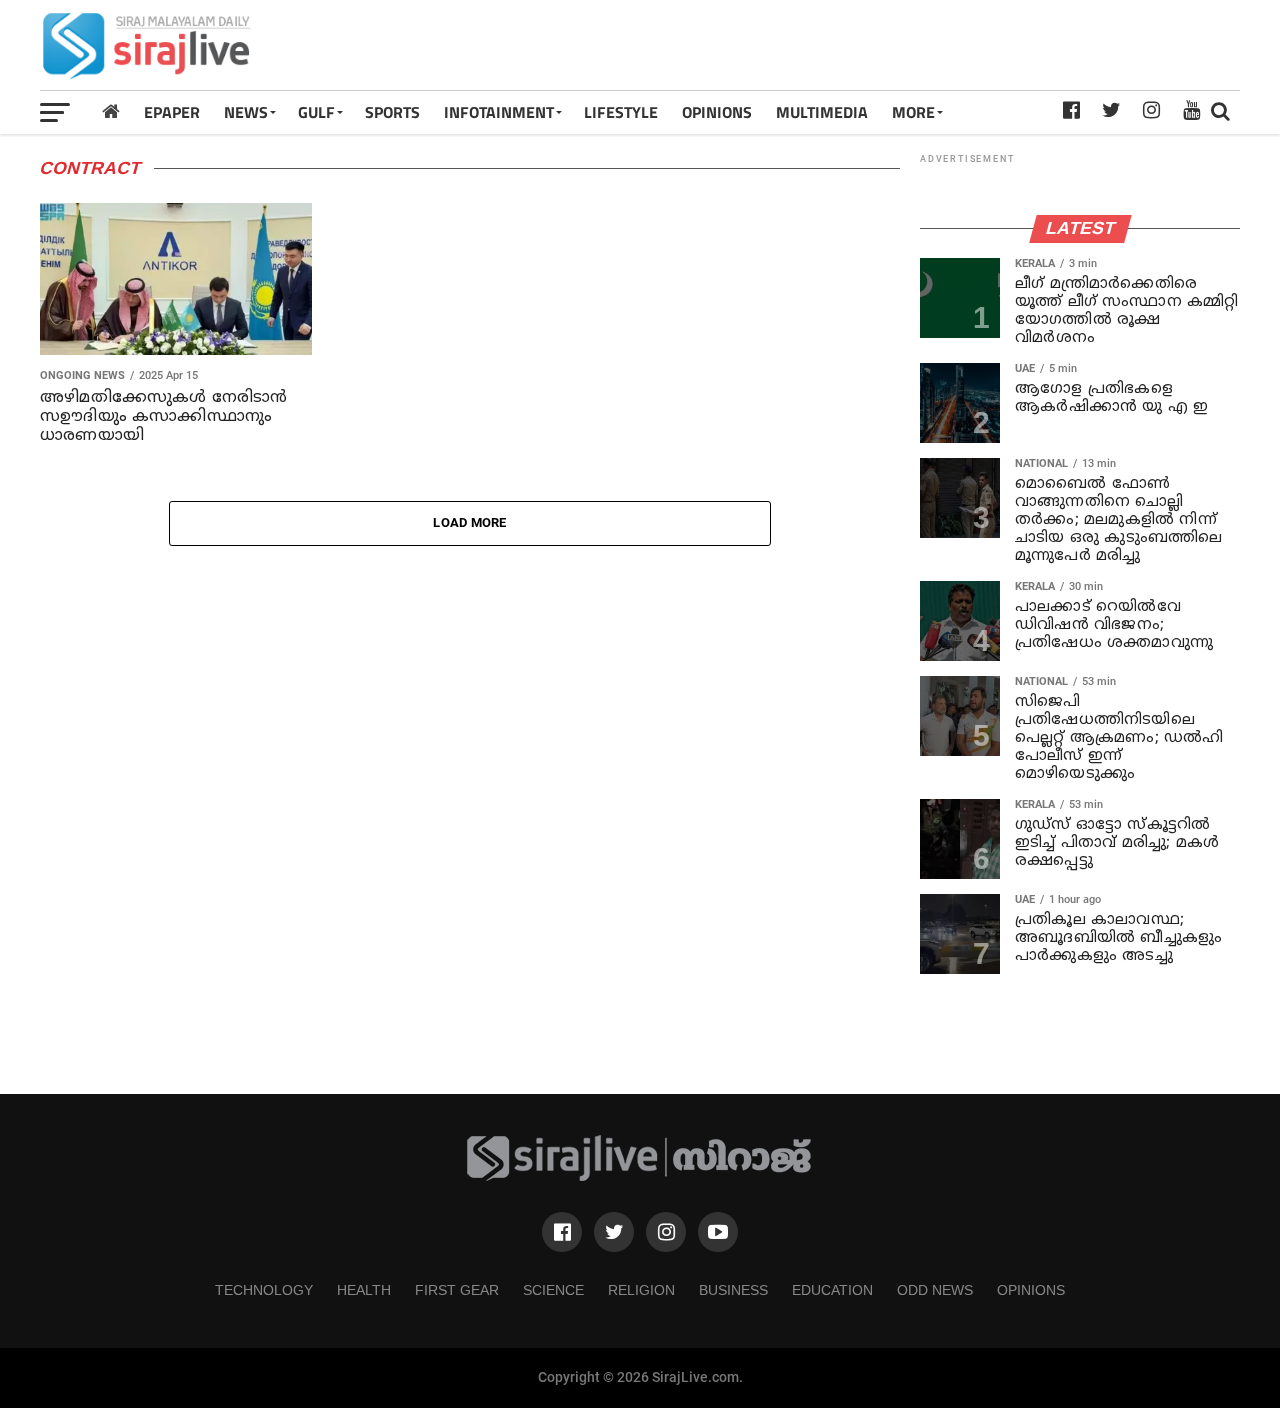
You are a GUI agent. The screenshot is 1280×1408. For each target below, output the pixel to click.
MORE (913, 112)
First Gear (457, 1290)
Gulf (316, 112)
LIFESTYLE (621, 112)
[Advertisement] (876, 45)
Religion (641, 1290)
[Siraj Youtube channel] (718, 1232)
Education (832, 1290)
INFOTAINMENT (499, 112)
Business (733, 1290)
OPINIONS (717, 112)
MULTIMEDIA (822, 112)
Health (364, 1290)
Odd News (935, 1290)
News (246, 112)
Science (553, 1290)
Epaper (172, 112)
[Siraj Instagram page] (666, 1232)
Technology (264, 1290)
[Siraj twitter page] (614, 1232)
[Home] (111, 111)
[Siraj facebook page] (562, 1232)
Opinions (1031, 1290)
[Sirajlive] (640, 1176)
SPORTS (392, 112)
